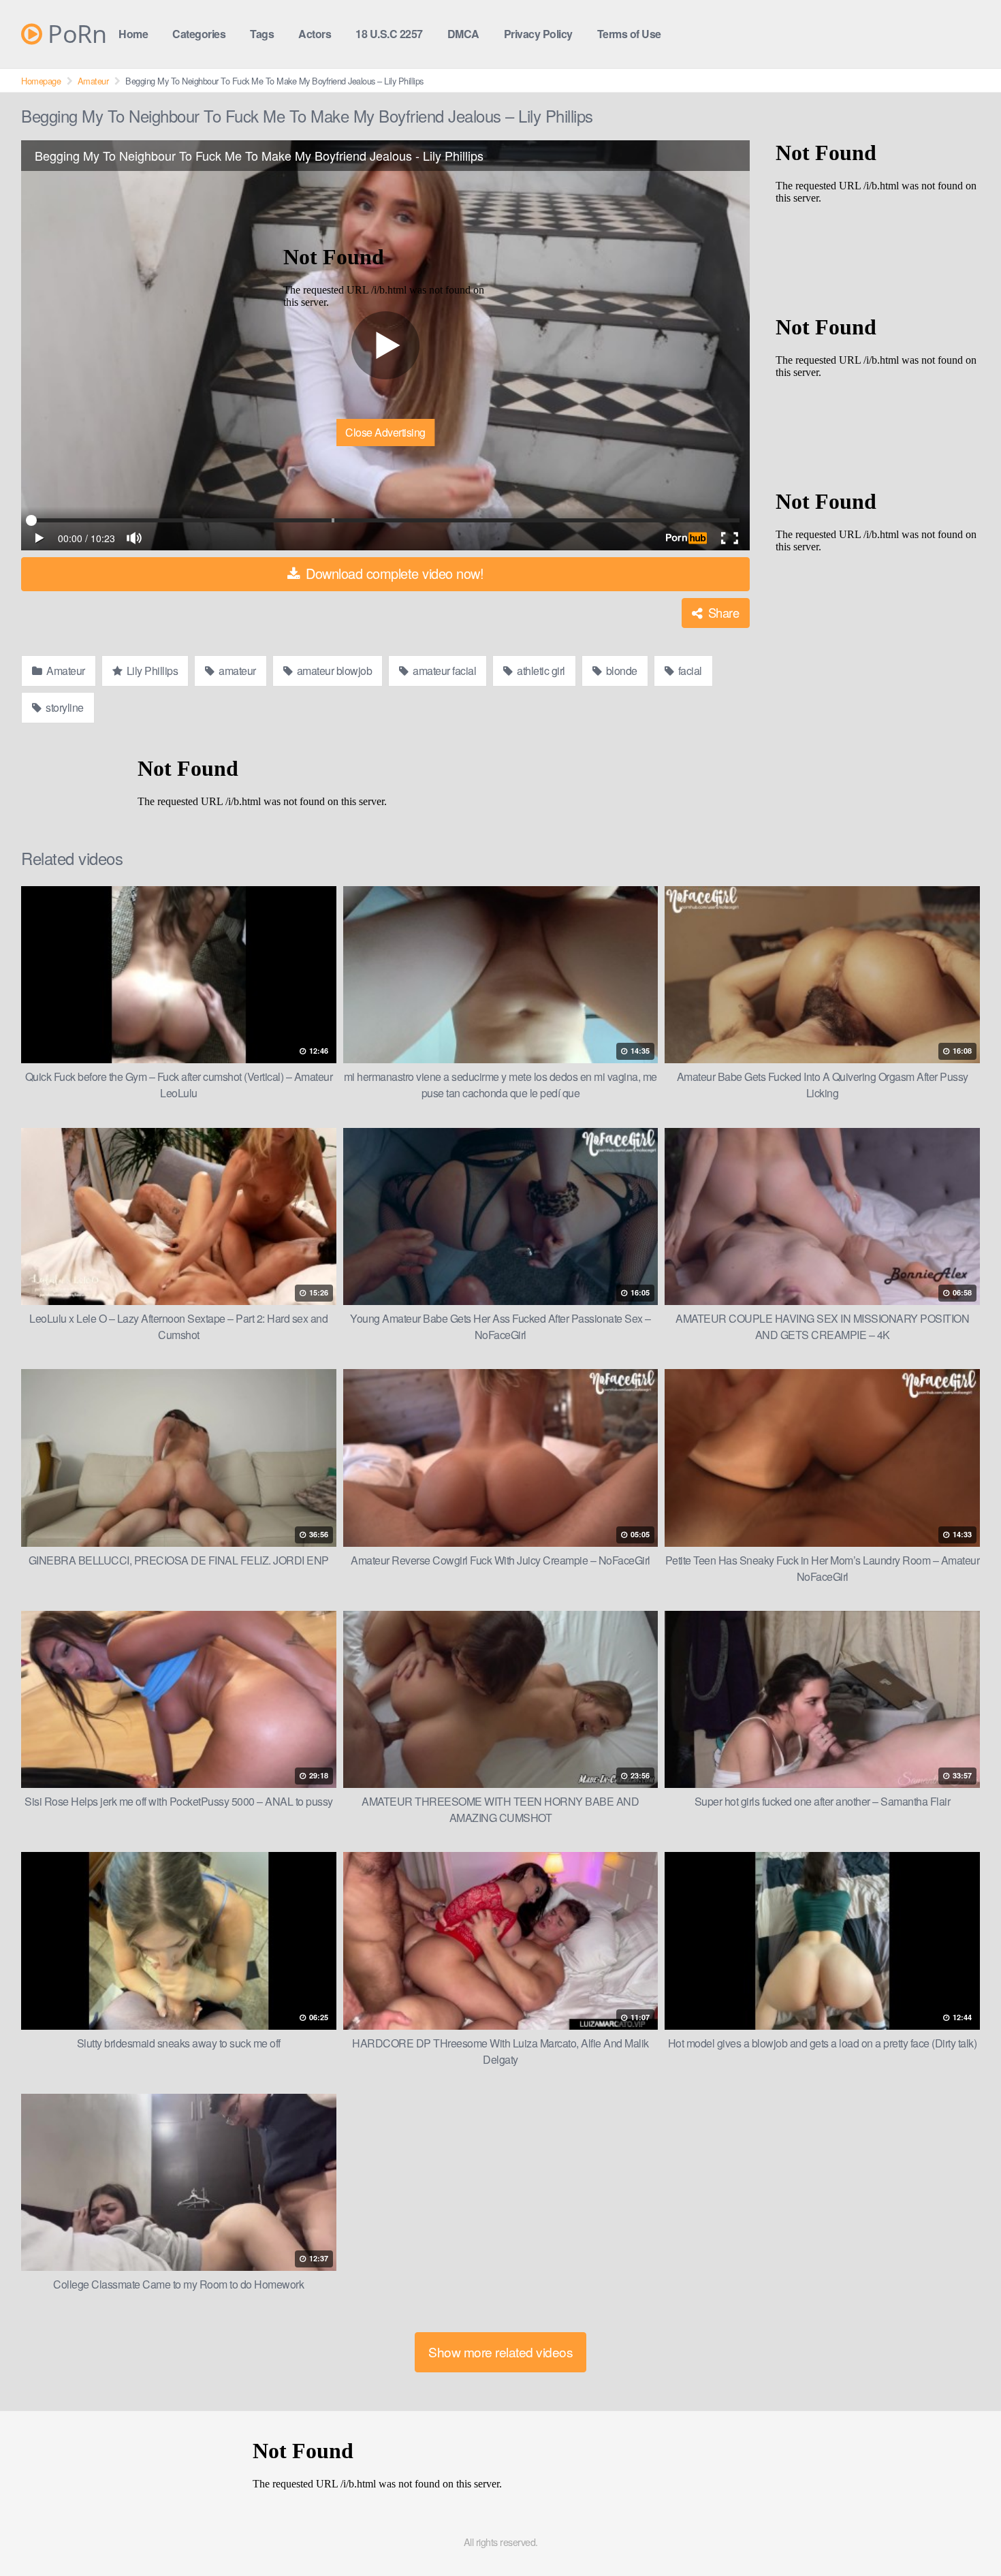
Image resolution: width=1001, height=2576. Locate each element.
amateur (236, 671)
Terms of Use (629, 34)
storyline (64, 707)
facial (689, 671)
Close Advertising (385, 432)
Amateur (93, 81)
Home (133, 34)
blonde (620, 671)
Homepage (41, 81)
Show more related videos (500, 2352)
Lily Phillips (151, 671)
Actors (315, 34)
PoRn (74, 34)
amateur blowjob (333, 671)
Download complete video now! (393, 573)
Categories (199, 34)
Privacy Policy (538, 34)
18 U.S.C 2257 (389, 34)
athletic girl (540, 671)
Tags (262, 34)
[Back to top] (964, 2532)
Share (722, 612)
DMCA (463, 34)
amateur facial (444, 671)
